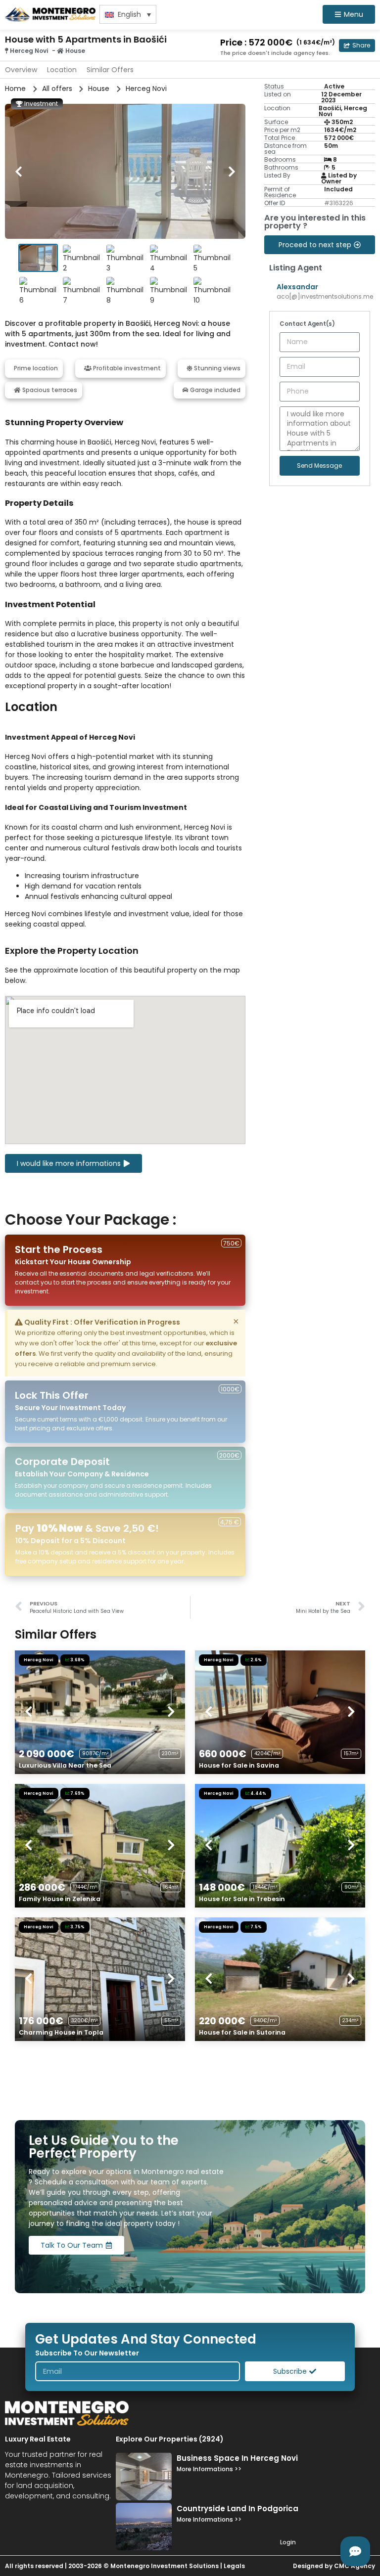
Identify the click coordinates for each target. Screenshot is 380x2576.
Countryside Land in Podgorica (237, 2509)
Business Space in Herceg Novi (237, 2458)
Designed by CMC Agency (334, 2566)
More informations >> (209, 2469)
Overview (21, 70)
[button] (357, 45)
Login (288, 2542)
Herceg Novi (29, 51)
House (75, 51)
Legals (234, 2566)
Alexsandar (297, 287)
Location (62, 70)
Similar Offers (110, 70)
